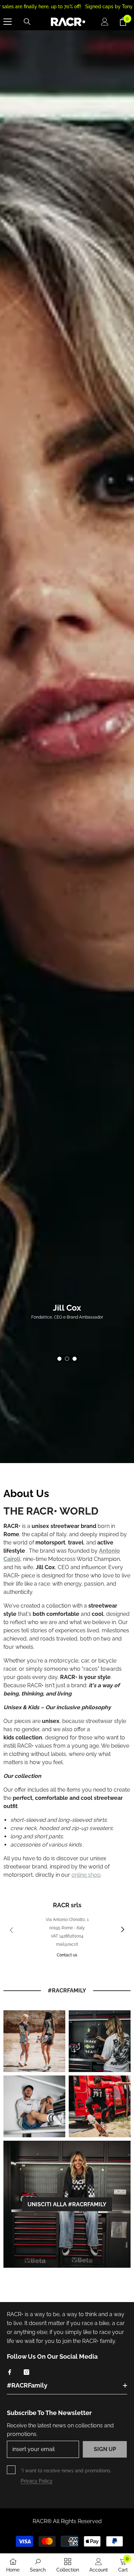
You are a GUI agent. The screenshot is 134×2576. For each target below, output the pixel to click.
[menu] (8, 22)
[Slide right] (122, 1930)
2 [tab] (67, 1359)
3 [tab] (75, 1359)
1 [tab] (59, 1359)
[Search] (27, 22)
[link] (34, 2041)
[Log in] (105, 22)
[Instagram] (26, 2372)
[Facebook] (10, 2372)
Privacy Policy (37, 2481)
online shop (86, 1875)
